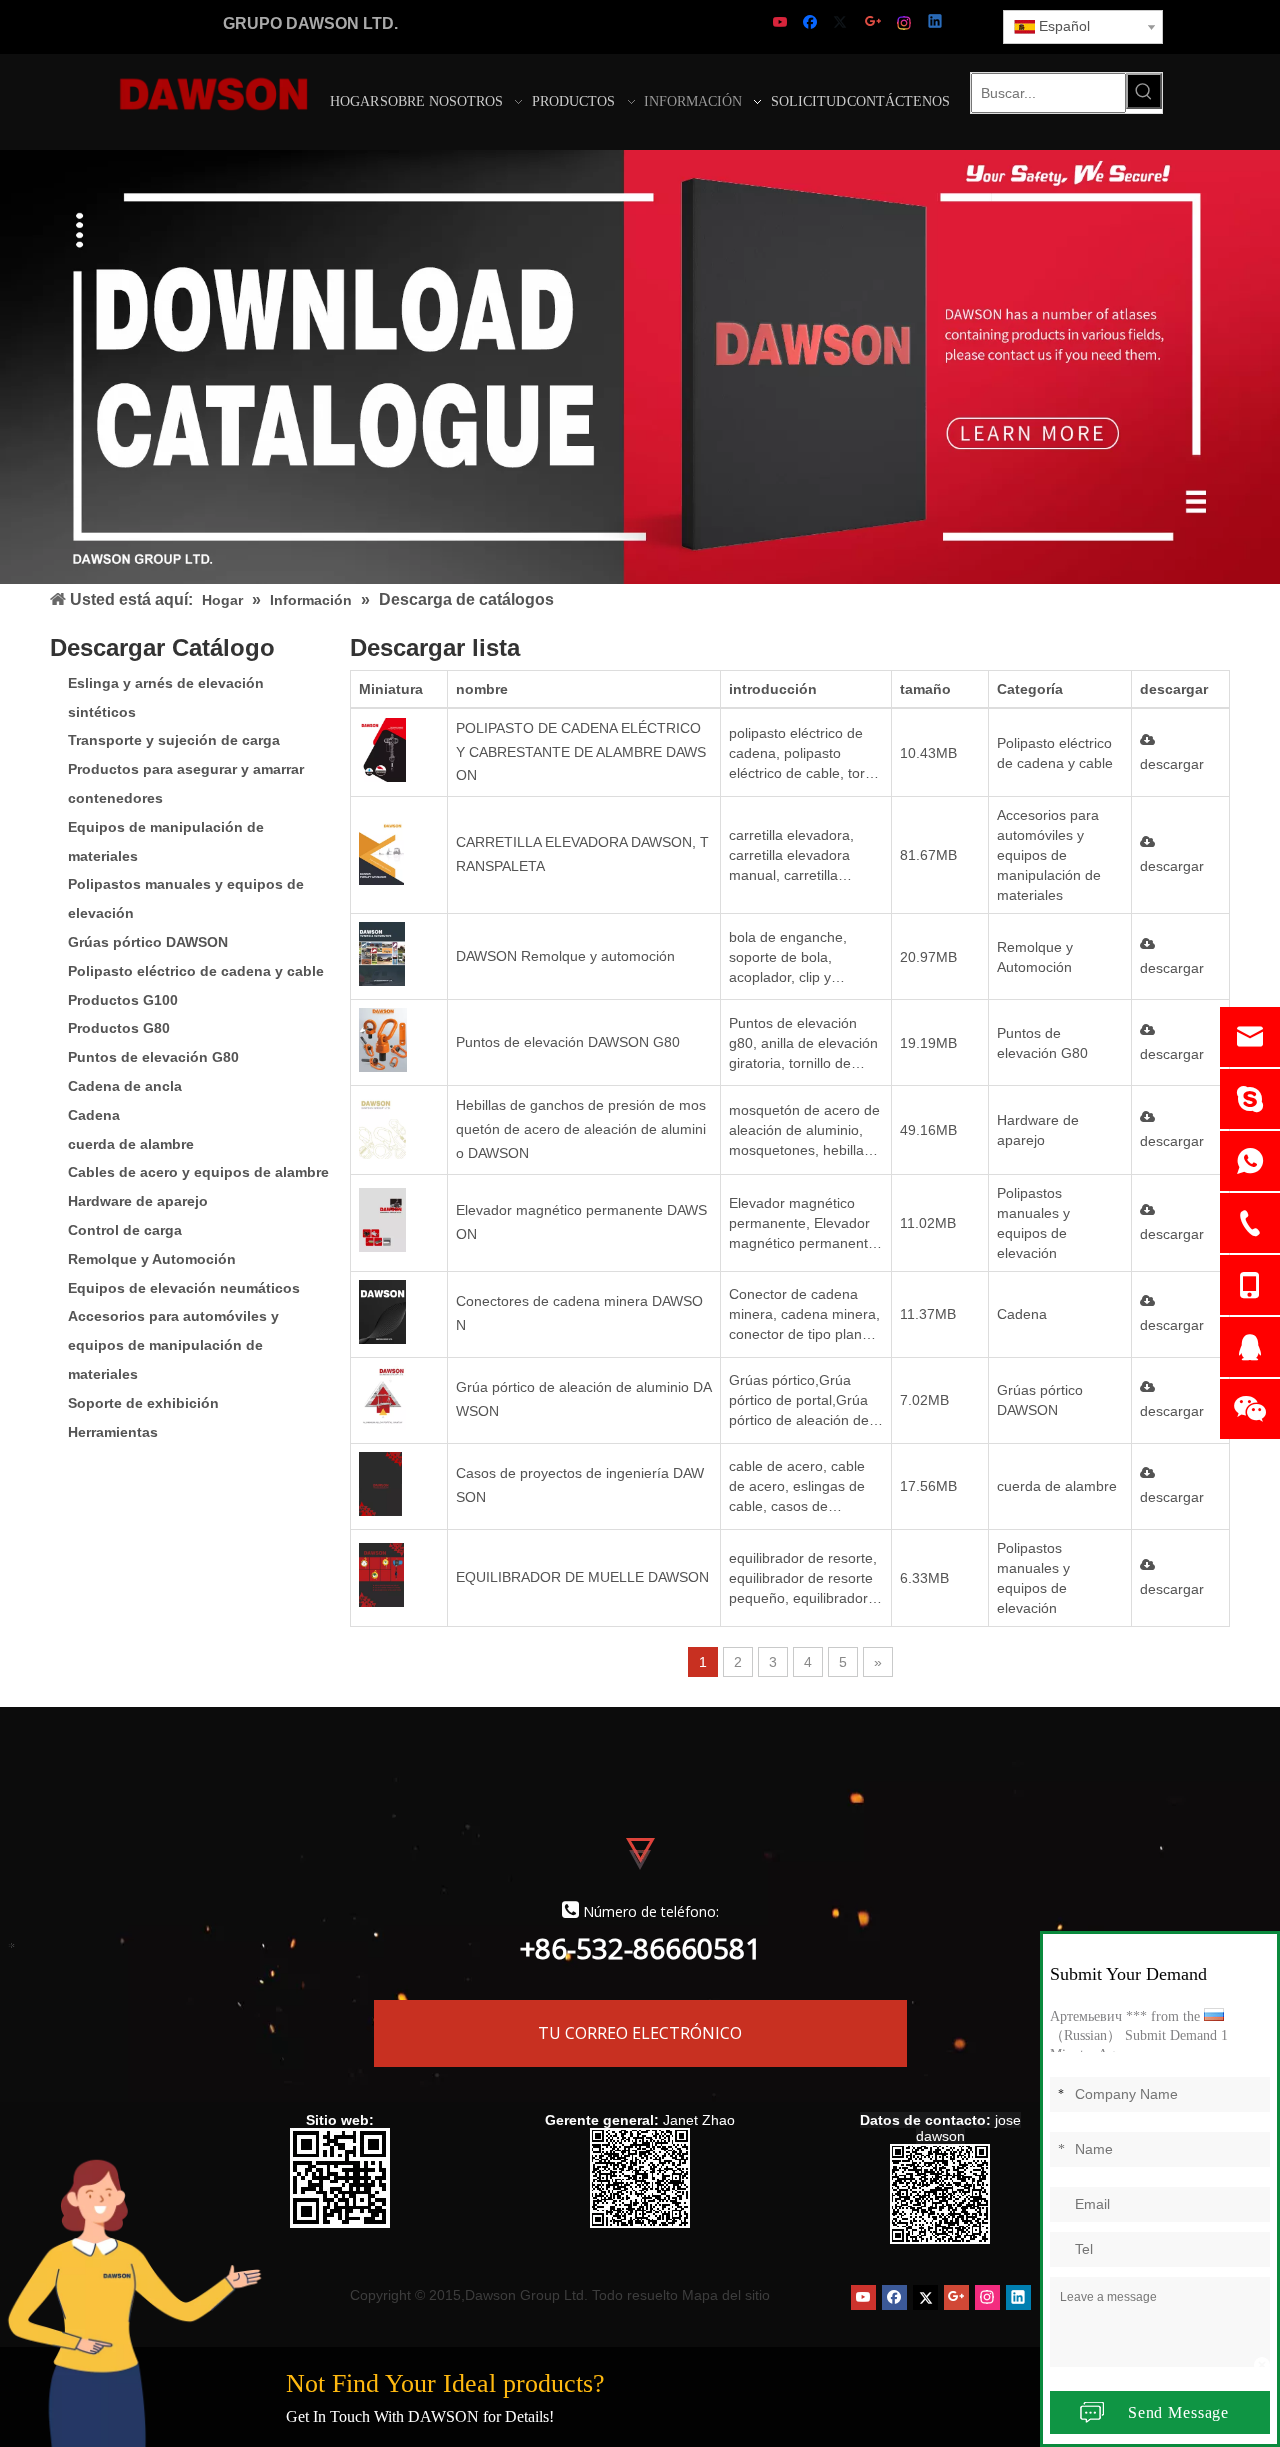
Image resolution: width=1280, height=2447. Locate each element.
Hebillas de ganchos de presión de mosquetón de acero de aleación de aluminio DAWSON (581, 1129)
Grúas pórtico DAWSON (148, 942)
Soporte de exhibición (143, 1403)
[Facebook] (812, 23)
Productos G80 (119, 1028)
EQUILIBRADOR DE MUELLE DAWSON (582, 1577)
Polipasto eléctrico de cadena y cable (196, 971)
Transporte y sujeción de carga (174, 740)
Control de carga (125, 1230)
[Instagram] (905, 23)
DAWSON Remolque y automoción (565, 956)
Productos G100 (123, 1000)
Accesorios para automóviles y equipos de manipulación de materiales (173, 1345)
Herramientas (113, 1432)
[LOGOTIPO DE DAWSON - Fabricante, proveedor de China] (213, 93)
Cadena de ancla (125, 1086)
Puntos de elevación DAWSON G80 (568, 1042)
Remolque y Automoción (152, 1259)
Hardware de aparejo (138, 1201)
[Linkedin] (936, 23)
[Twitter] (843, 23)
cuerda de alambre (131, 1144)
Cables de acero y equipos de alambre (198, 1172)
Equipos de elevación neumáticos (184, 1288)
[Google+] (874, 23)
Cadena (94, 1115)
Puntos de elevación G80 (153, 1057)
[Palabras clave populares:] (1144, 91)
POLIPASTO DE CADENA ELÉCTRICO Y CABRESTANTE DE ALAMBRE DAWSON (581, 752)
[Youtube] (781, 23)
